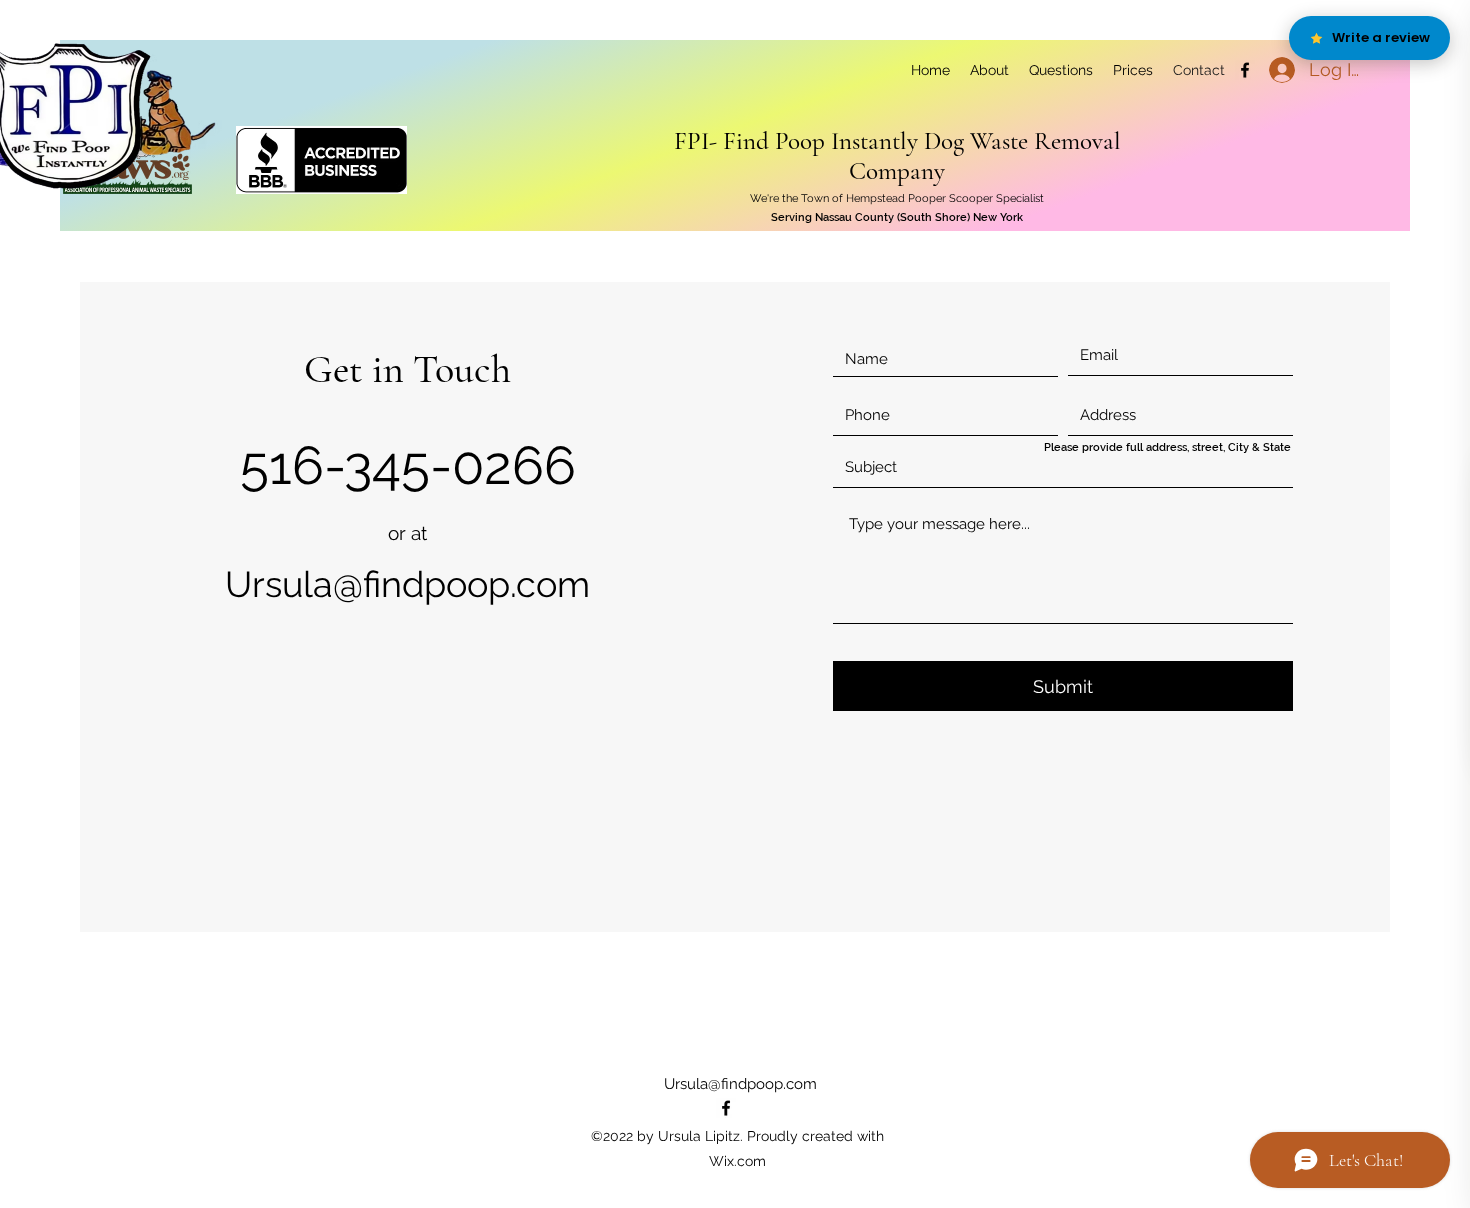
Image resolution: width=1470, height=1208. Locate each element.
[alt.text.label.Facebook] (1245, 70)
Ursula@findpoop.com (407, 584)
